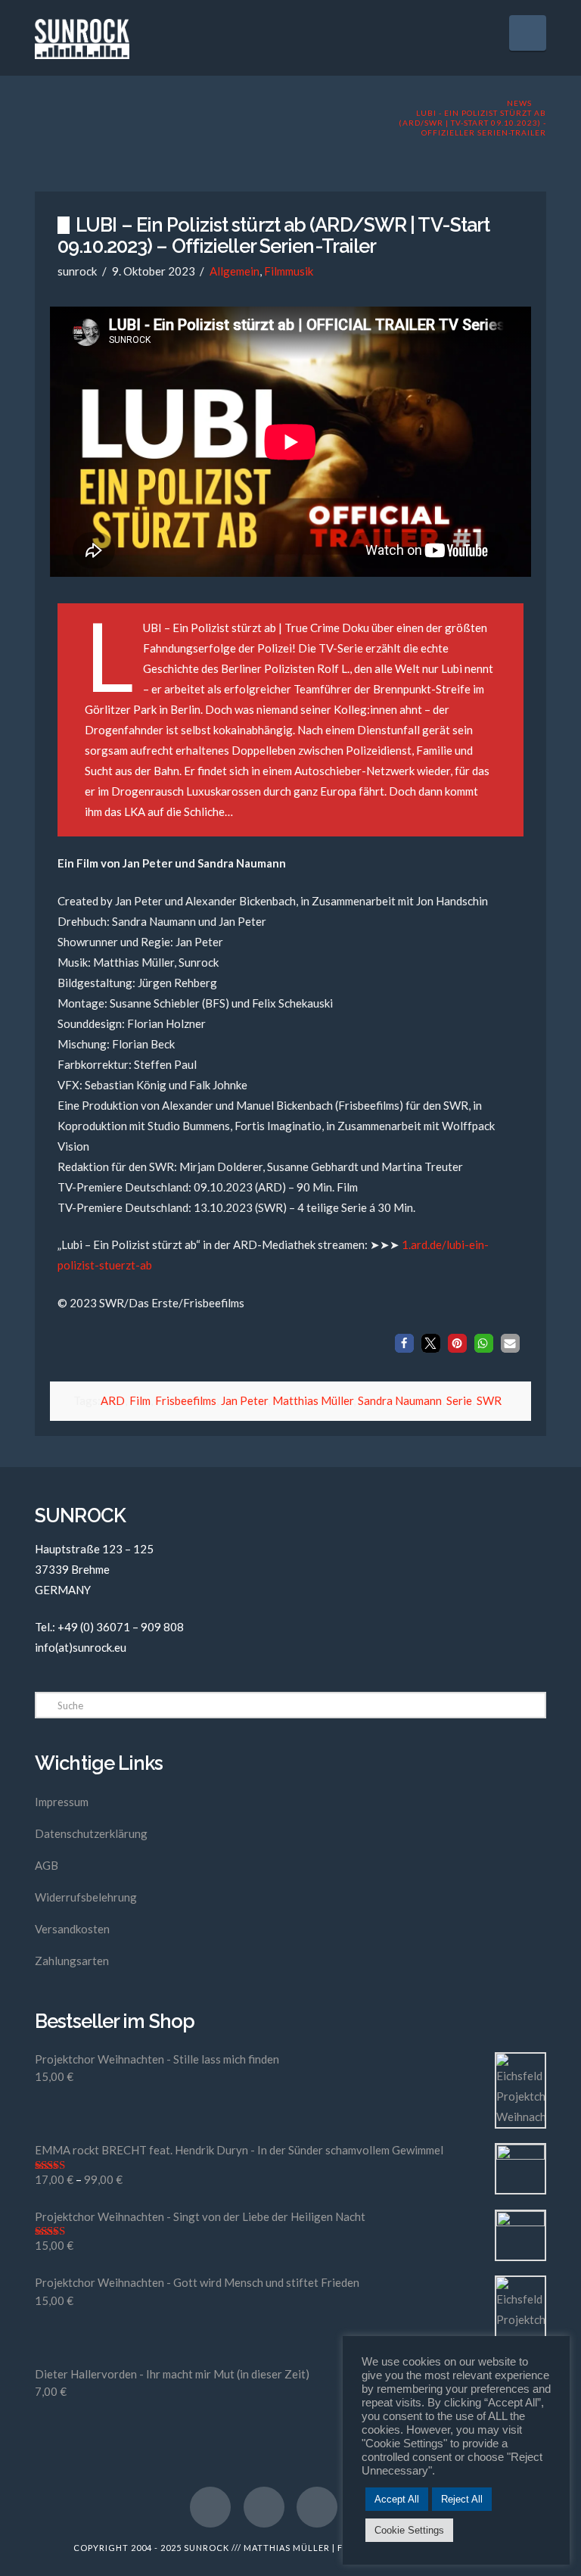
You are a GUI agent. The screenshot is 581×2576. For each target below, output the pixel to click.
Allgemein (235, 271)
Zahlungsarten (72, 1961)
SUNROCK (207, 2548)
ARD (113, 1400)
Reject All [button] (462, 2499)
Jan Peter (244, 1400)
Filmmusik (289, 271)
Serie (459, 1400)
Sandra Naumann (400, 1400)
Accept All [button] (397, 2499)
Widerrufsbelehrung (86, 1897)
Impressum (62, 1802)
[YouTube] (264, 2507)
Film (140, 1400)
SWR (489, 1400)
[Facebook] (210, 2507)
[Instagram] (317, 2507)
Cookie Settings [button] (409, 2530)
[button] (528, 33)
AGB (47, 1865)
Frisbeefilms (186, 1400)
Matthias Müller (313, 1400)
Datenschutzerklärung (91, 1833)
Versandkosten (72, 1929)
